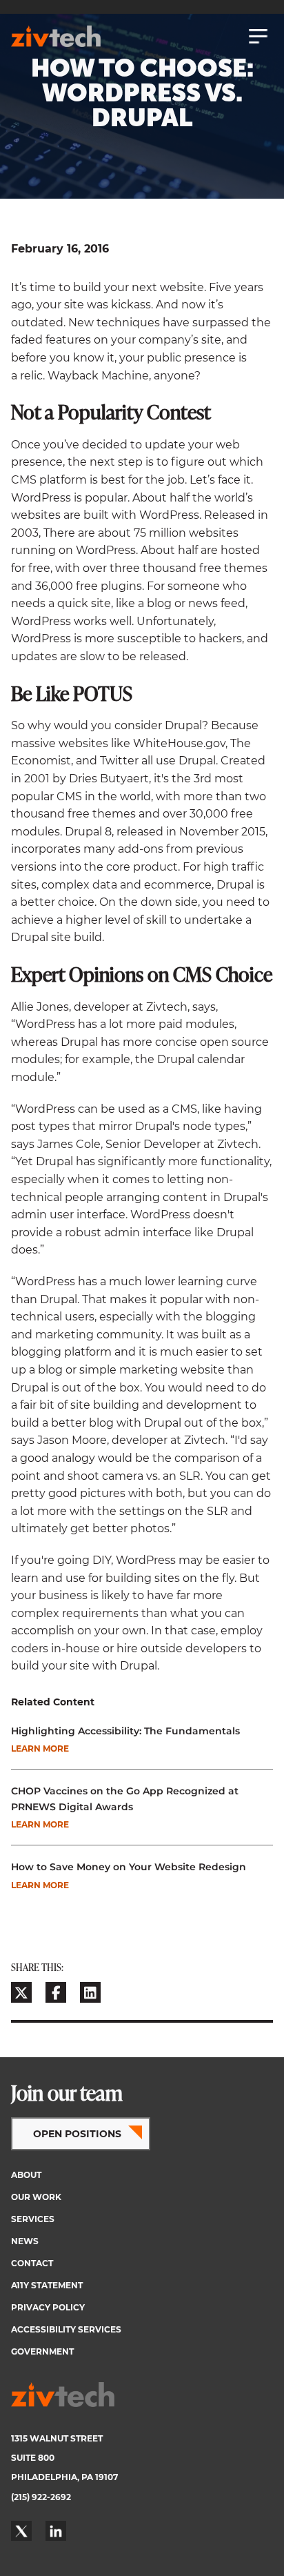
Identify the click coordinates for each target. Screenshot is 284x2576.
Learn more (40, 1748)
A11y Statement (47, 2285)
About (26, 2175)
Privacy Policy (48, 2307)
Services (33, 2219)
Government (42, 2351)
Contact (32, 2263)
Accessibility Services (66, 2329)
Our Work (36, 2197)
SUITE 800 (33, 2458)
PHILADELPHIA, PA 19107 (64, 2477)
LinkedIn (56, 2531)
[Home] (56, 36)
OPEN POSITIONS (77, 2134)
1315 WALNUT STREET (57, 2438)
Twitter (21, 2531)
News (25, 2241)
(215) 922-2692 (41, 2497)
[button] (21, 1992)
